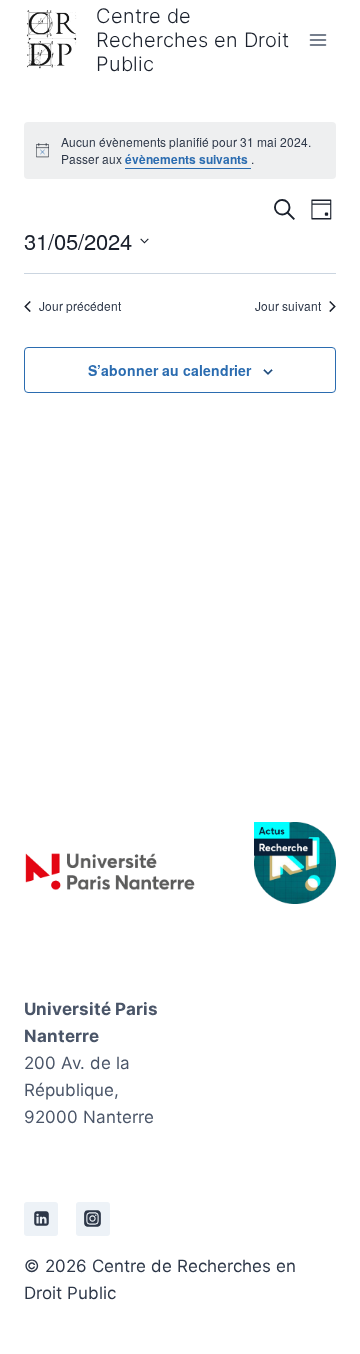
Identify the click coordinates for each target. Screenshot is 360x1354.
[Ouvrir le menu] (317, 39)
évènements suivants (188, 159)
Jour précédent (80, 306)
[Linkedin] (41, 1219)
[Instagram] (93, 1219)
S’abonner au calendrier (169, 370)
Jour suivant (288, 306)
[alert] (180, 150)
